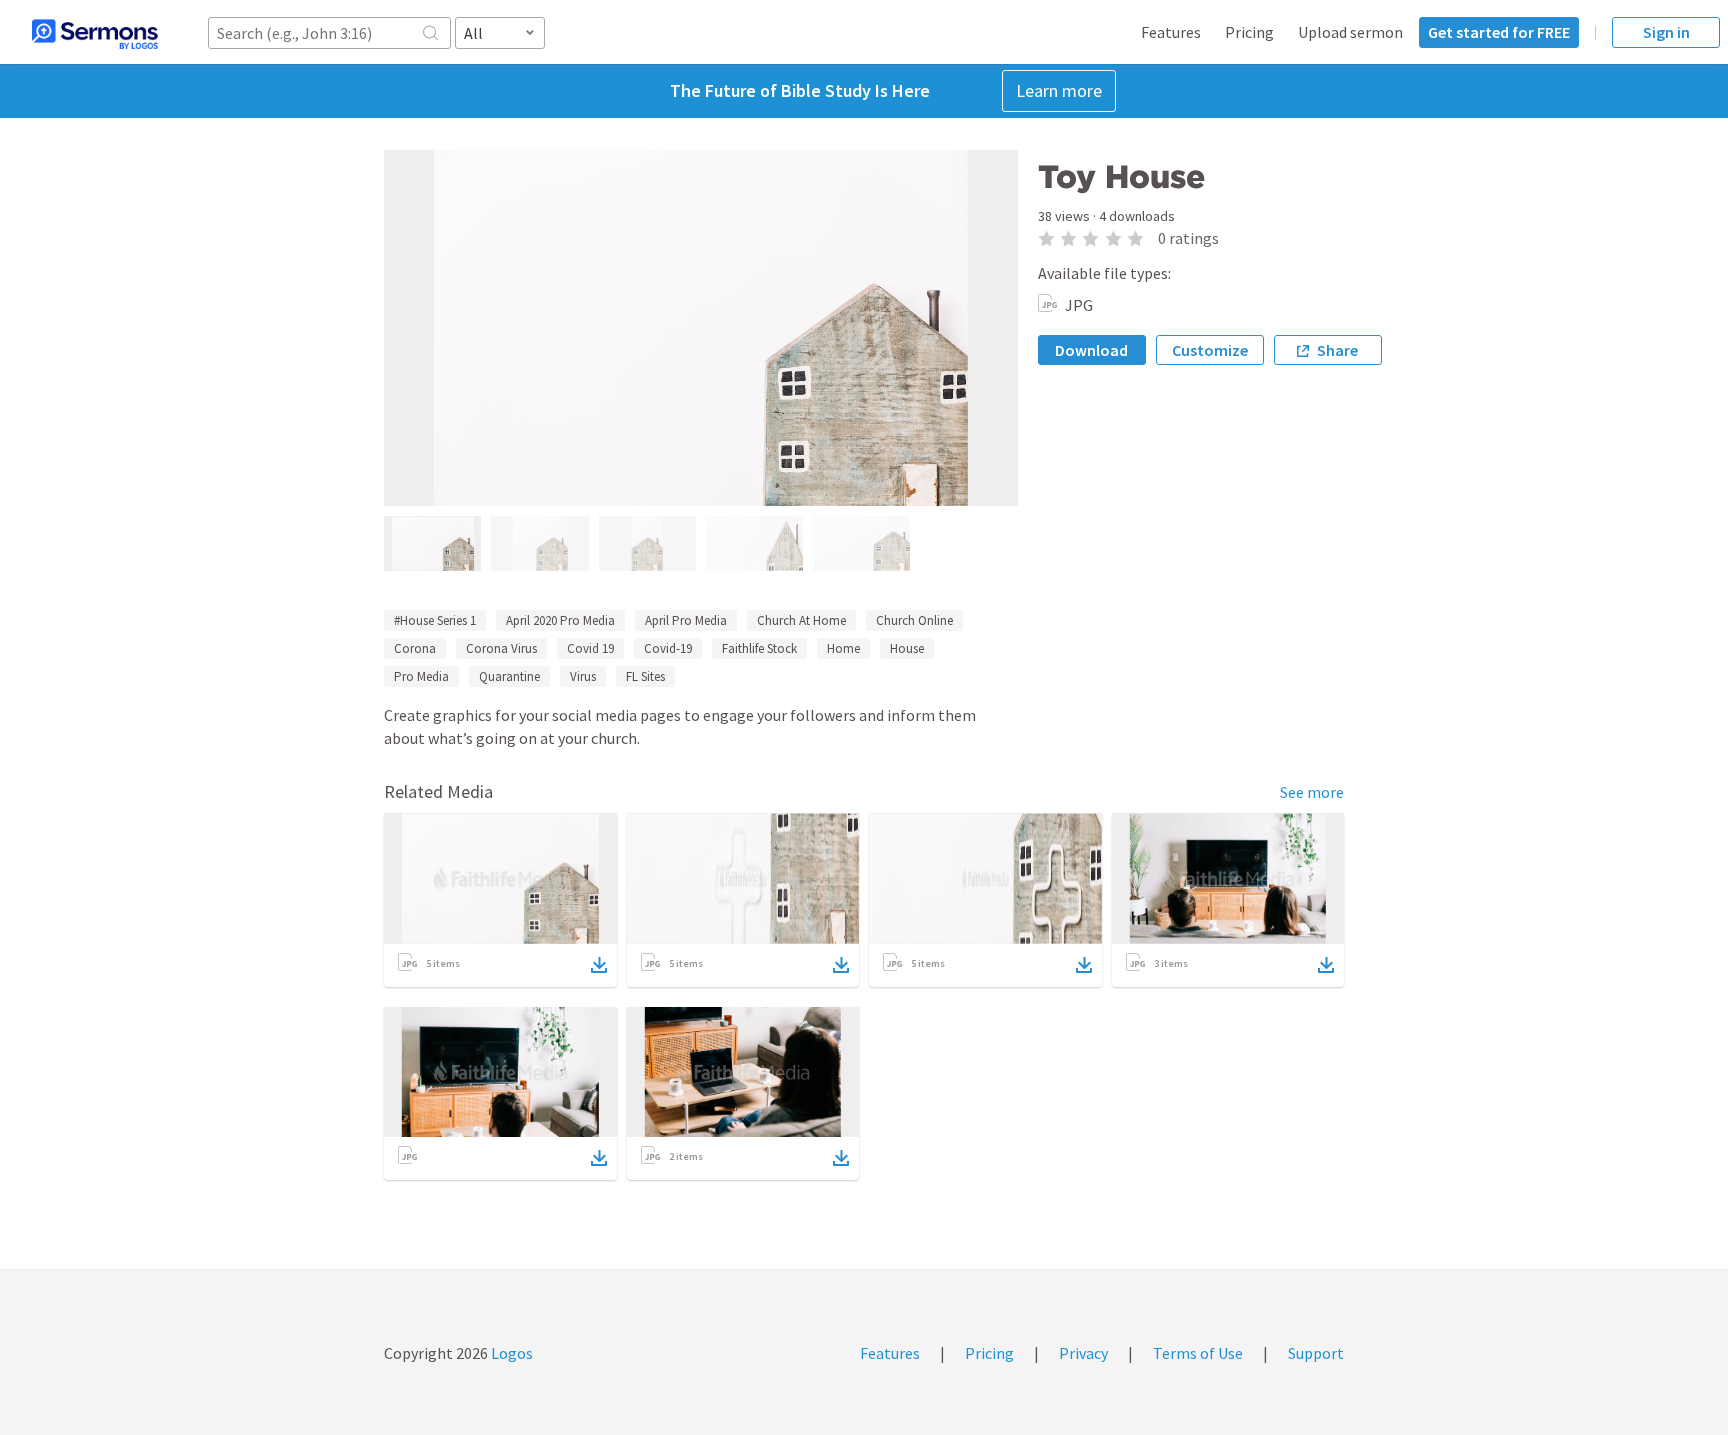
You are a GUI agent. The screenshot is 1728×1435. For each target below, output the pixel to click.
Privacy (1083, 1353)
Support (1316, 1353)
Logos (510, 1353)
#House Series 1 (435, 620)
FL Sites (645, 676)
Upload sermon (1350, 32)
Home (843, 648)
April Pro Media (686, 620)
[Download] (599, 965)
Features (1171, 32)
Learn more (1059, 90)
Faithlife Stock (759, 648)
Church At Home (801, 620)
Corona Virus (501, 648)
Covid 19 (590, 648)
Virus (583, 676)
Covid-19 (668, 648)
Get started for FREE (1499, 32)
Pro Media (421, 676)
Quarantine (509, 676)
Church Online (914, 620)
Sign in (1666, 32)
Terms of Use (1198, 1353)
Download (1091, 350)
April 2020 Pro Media (560, 620)
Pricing (1249, 32)
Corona (415, 648)
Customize (1210, 350)
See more (1312, 792)
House (907, 648)
